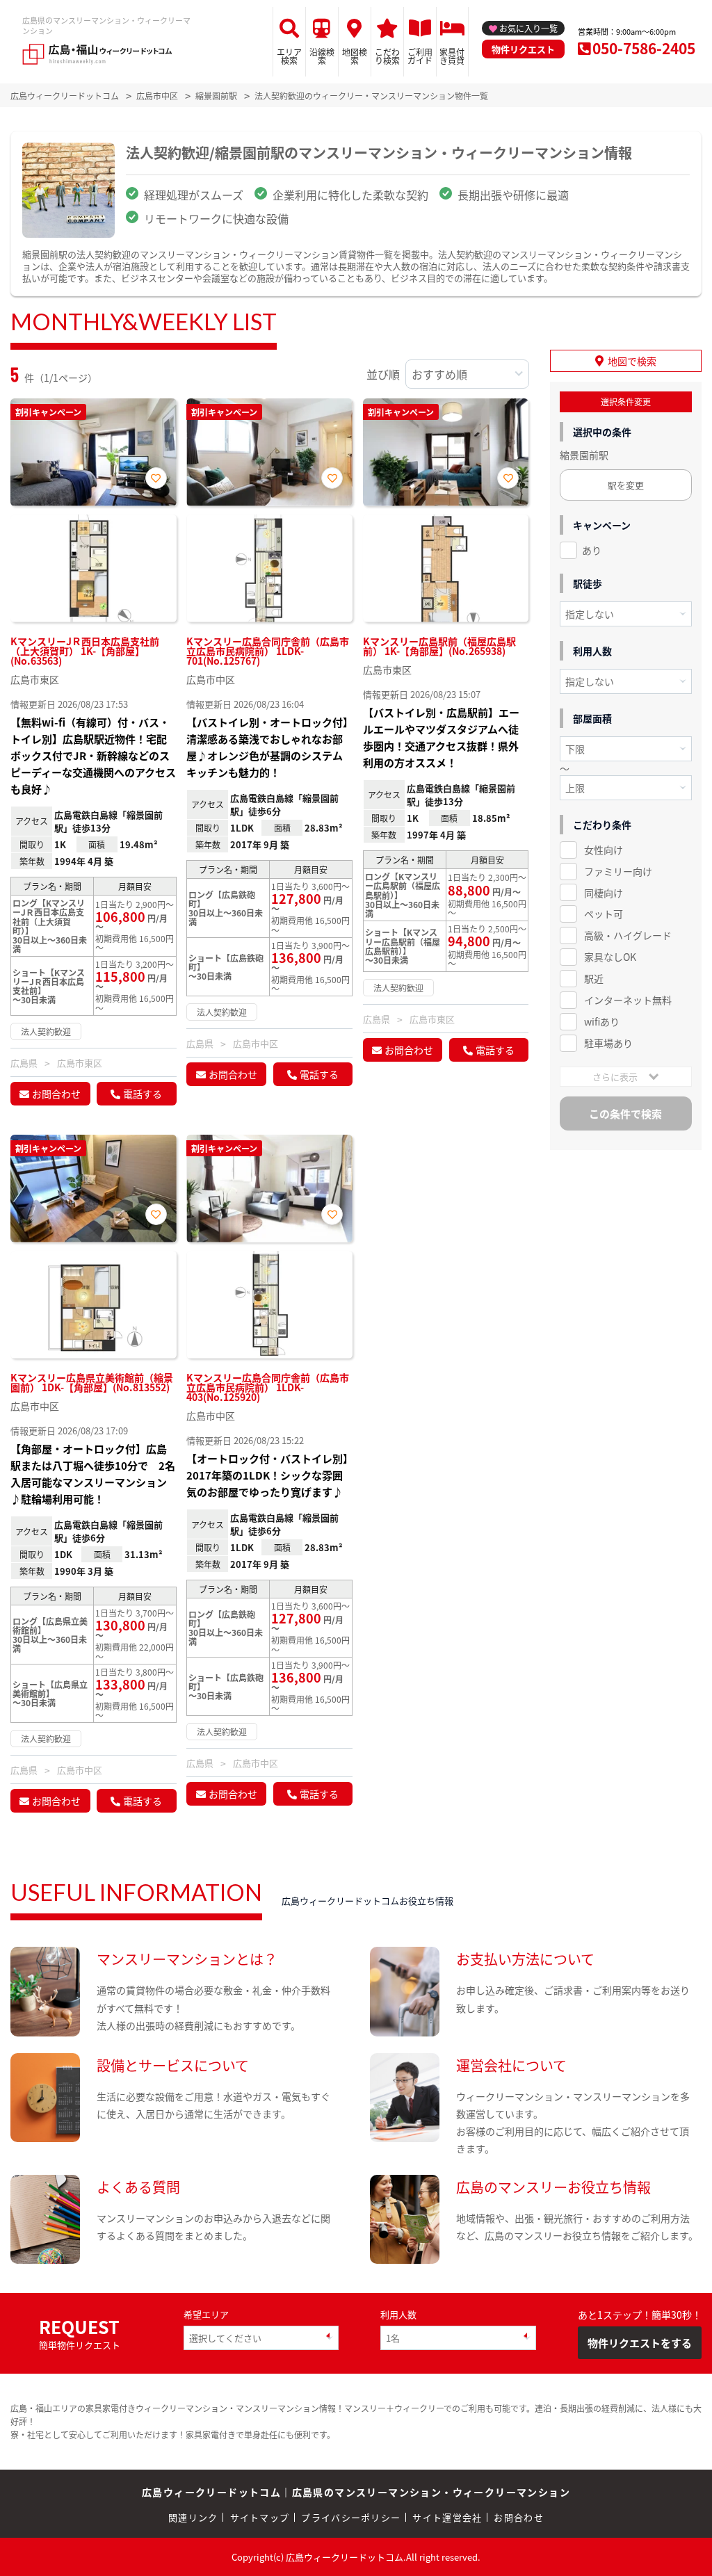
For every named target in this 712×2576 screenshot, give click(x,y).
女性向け (604, 850)
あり (592, 550)
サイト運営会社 (447, 2517)
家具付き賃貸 (452, 56)
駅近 (594, 978)
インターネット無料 (628, 1000)
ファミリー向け (618, 871)
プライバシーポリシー (351, 2517)
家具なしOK (610, 957)
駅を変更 (626, 485)
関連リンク (193, 2517)
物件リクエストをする (640, 2343)
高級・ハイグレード (628, 935)
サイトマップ (260, 2517)
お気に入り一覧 (528, 28)
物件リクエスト (523, 49)
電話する (143, 1094)
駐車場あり (608, 1043)
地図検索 (355, 56)
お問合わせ (56, 1094)
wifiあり (602, 1021)
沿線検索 (322, 56)
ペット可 (604, 914)
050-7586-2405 (644, 48)
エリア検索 (289, 56)
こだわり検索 (387, 56)
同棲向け (604, 893)
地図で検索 (632, 361)
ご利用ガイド (420, 56)
